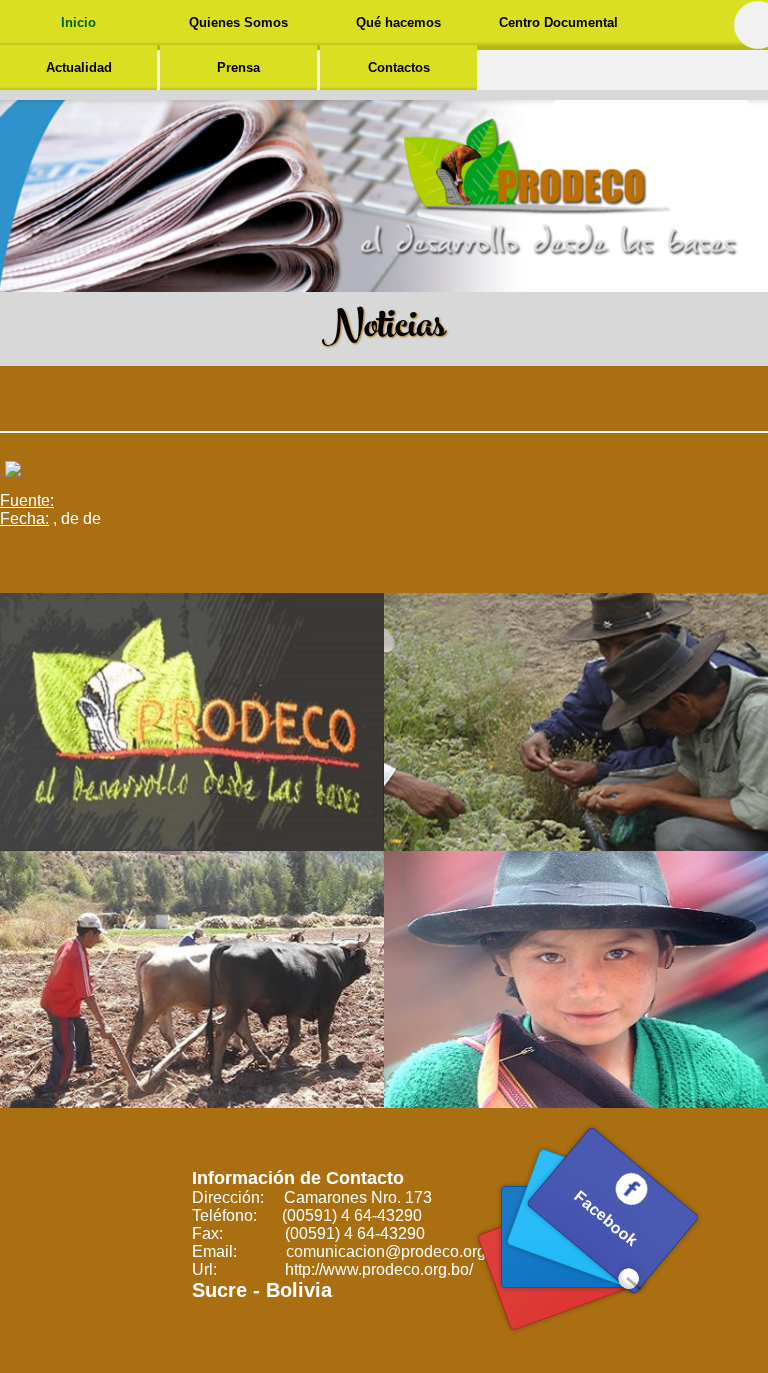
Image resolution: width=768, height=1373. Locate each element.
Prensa (238, 67)
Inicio (78, 22)
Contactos (399, 67)
